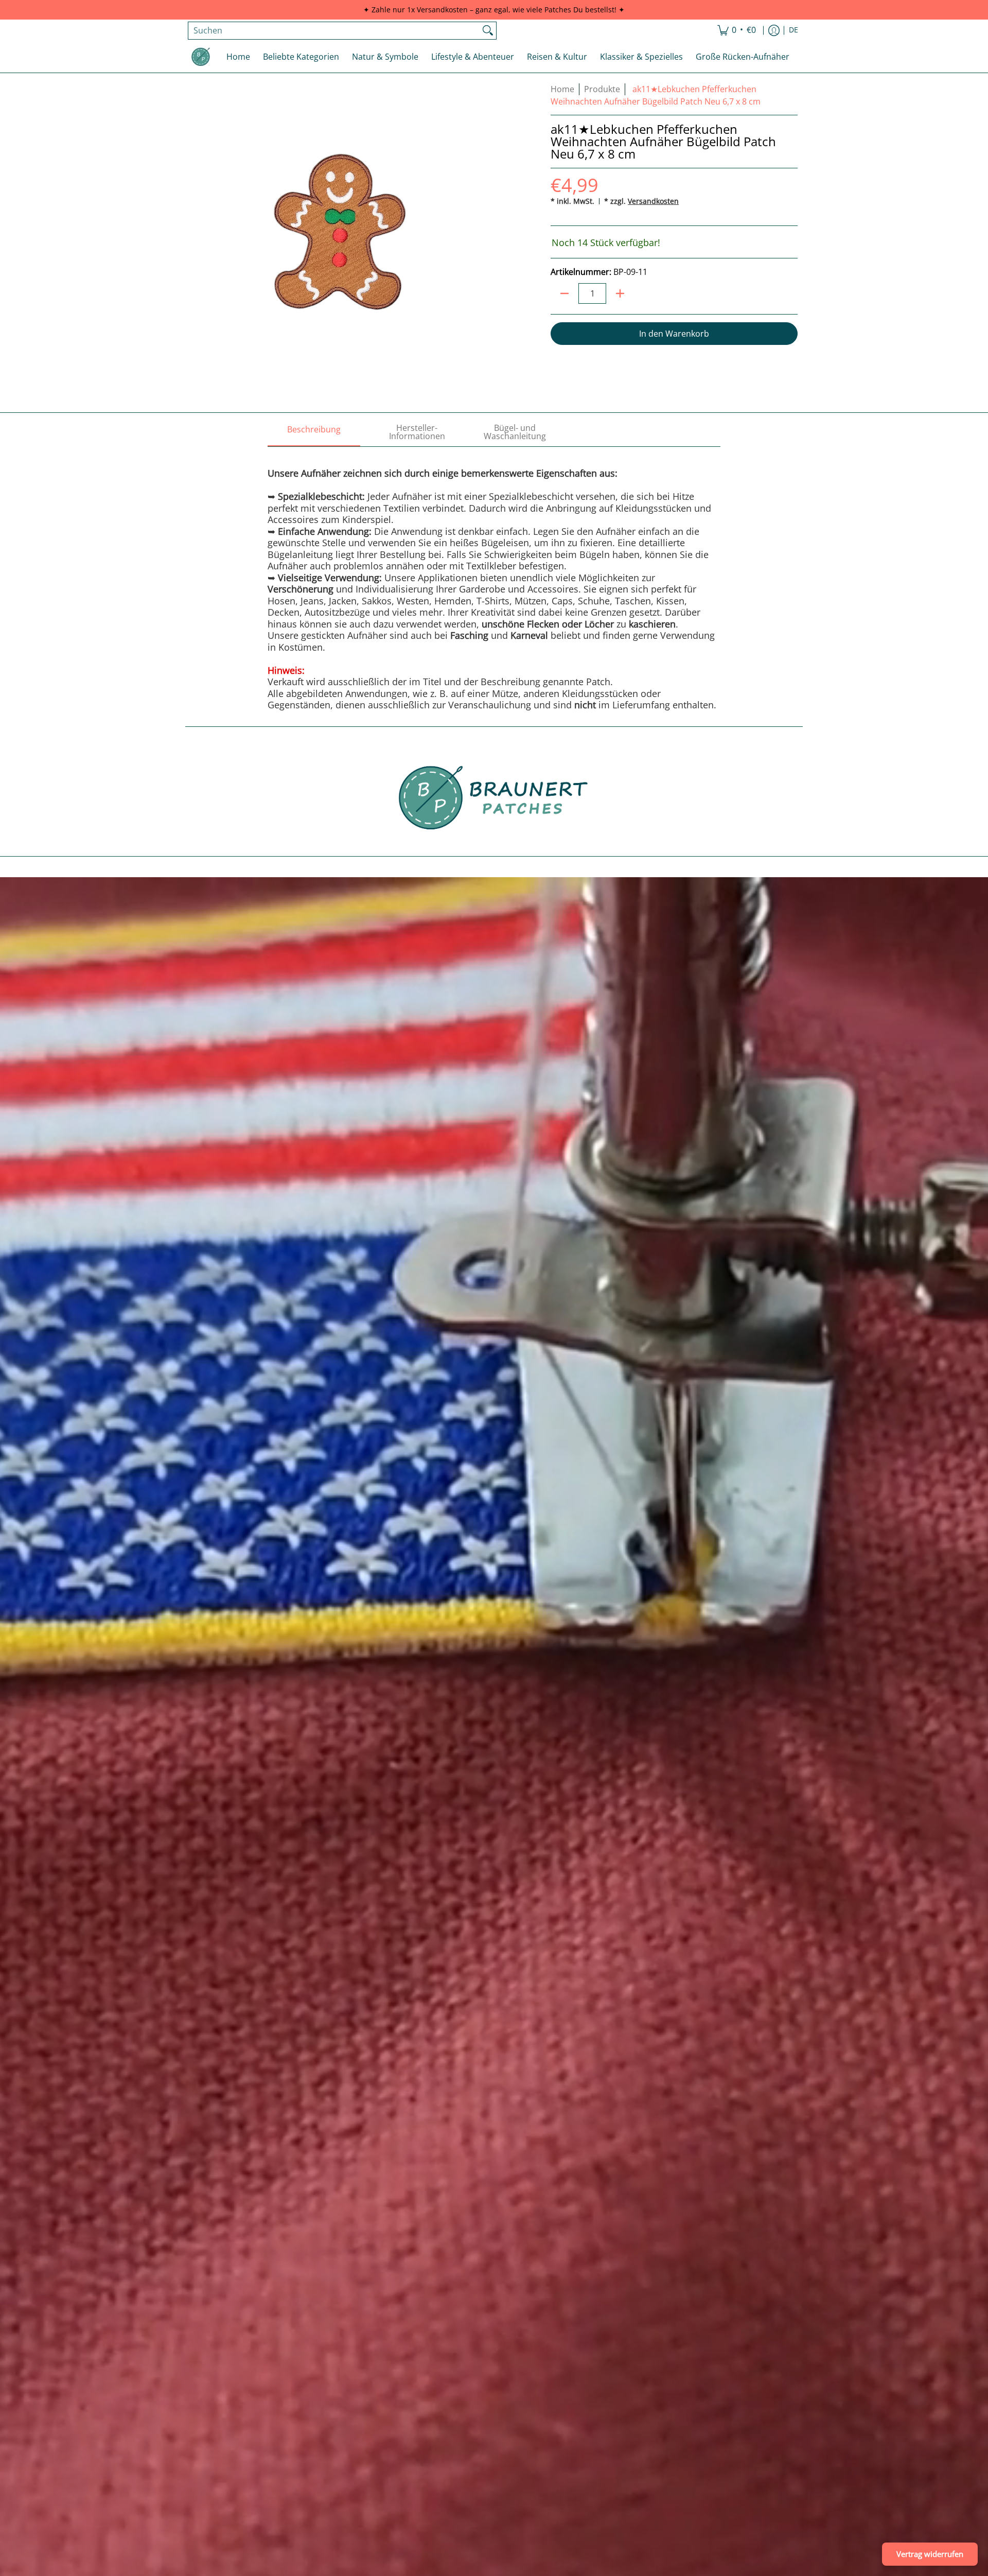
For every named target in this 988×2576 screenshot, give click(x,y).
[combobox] (334, 31)
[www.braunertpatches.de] (201, 57)
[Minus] (564, 293)
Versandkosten (653, 201)
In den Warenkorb (674, 334)
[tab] (314, 432)
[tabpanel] (494, 579)
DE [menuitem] (793, 30)
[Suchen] (488, 31)
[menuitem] (737, 31)
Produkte (602, 89)
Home (562, 89)
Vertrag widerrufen (930, 2554)
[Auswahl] (620, 293)
